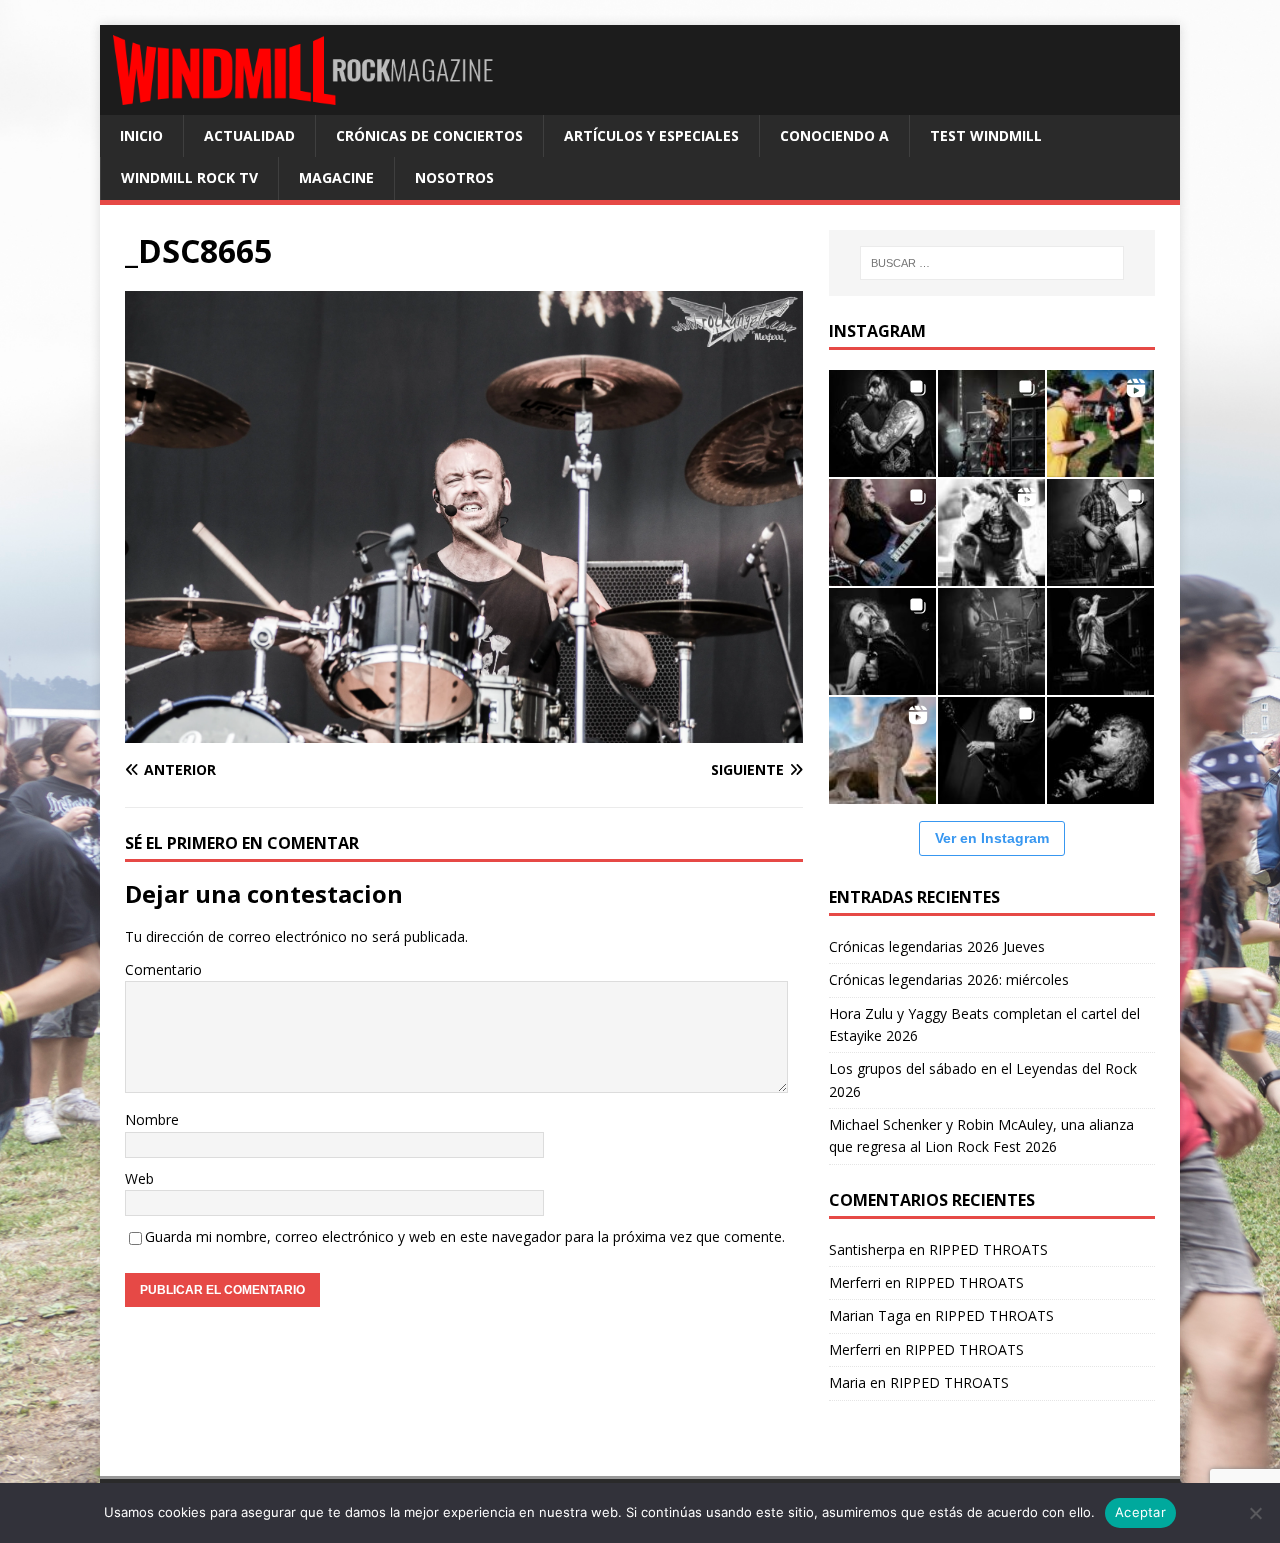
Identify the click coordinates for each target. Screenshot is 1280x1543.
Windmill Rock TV (189, 177)
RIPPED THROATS (988, 1249)
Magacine (336, 177)
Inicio (141, 135)
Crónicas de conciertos (429, 135)
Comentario (163, 969)
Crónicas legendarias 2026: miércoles (949, 979)
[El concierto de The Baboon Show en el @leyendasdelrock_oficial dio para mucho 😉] (1100, 423)
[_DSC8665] (464, 731)
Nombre (152, 1119)
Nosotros (454, 177)
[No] (1255, 1513)
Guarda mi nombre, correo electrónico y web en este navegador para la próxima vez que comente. (465, 1236)
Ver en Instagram (992, 838)
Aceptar (1140, 1512)
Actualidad (249, 135)
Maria (847, 1382)
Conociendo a (834, 135)
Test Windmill (986, 135)
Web (139, 1178)
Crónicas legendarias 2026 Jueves (937, 946)
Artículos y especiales (651, 135)
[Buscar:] (992, 263)
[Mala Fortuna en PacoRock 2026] (1100, 532)
